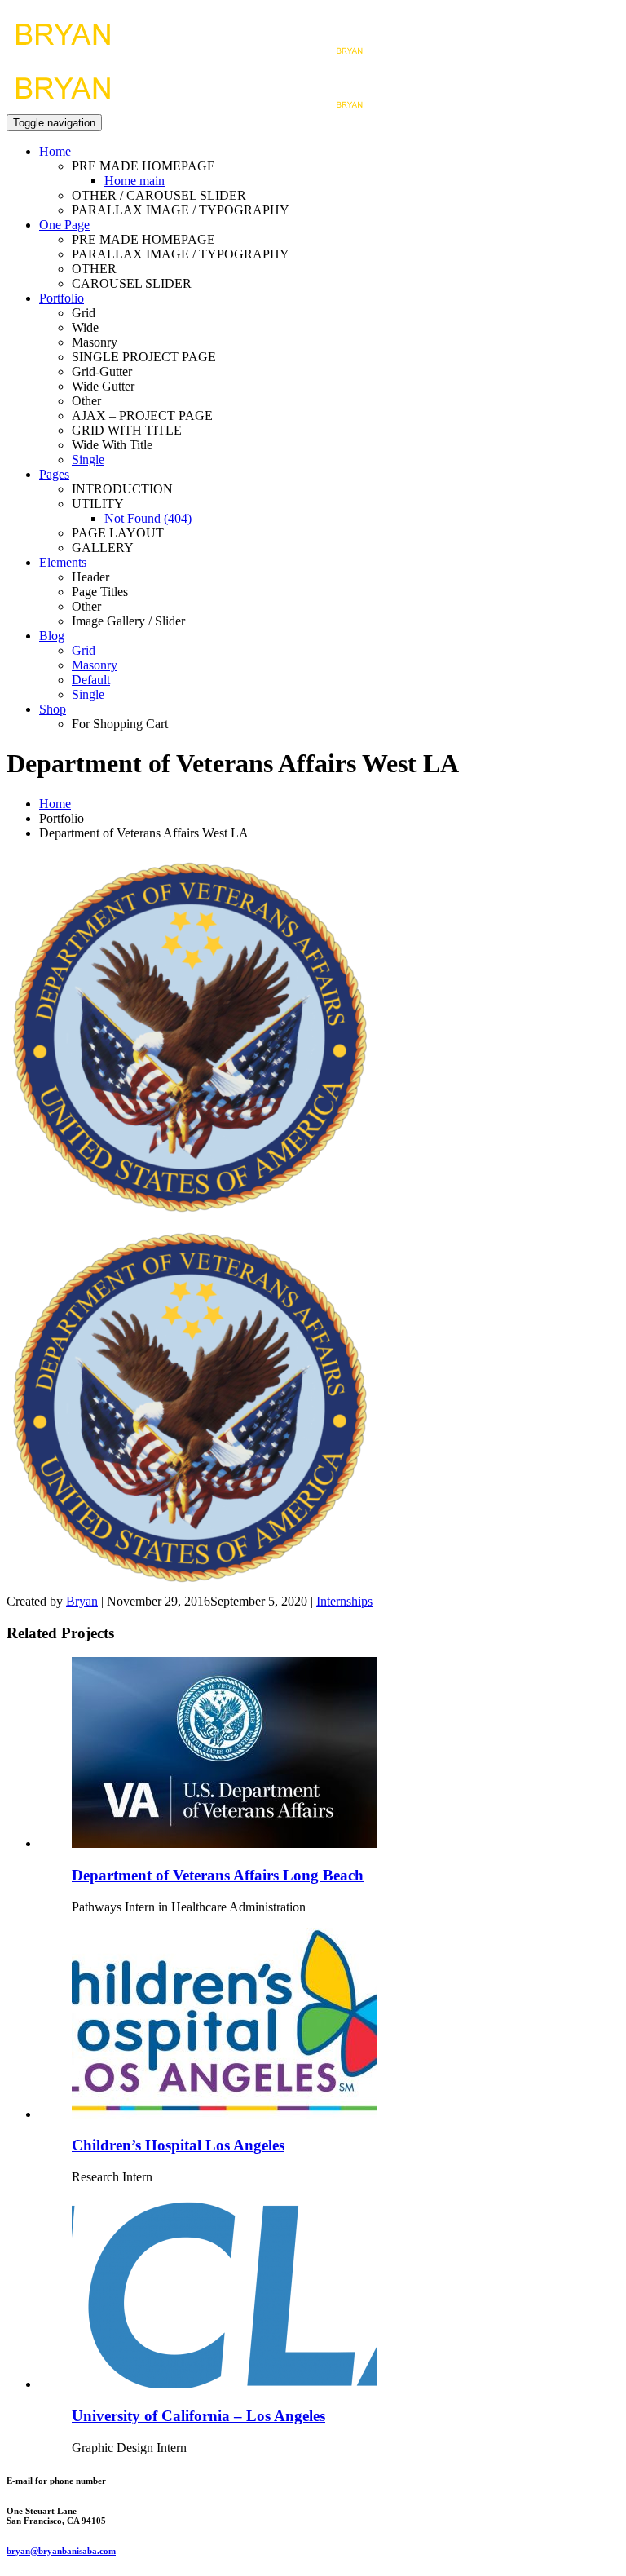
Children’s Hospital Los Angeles (178, 2145)
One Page (64, 225)
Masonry (95, 665)
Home (55, 151)
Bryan (82, 1601)
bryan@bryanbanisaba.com (61, 2551)
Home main (134, 181)
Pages (54, 474)
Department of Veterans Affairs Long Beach (218, 1875)
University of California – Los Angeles (198, 2416)
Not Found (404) (148, 518)
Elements (63, 562)
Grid (84, 650)
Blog (52, 636)
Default (91, 680)
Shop (53, 709)
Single (88, 460)
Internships (344, 1601)
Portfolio (62, 298)
